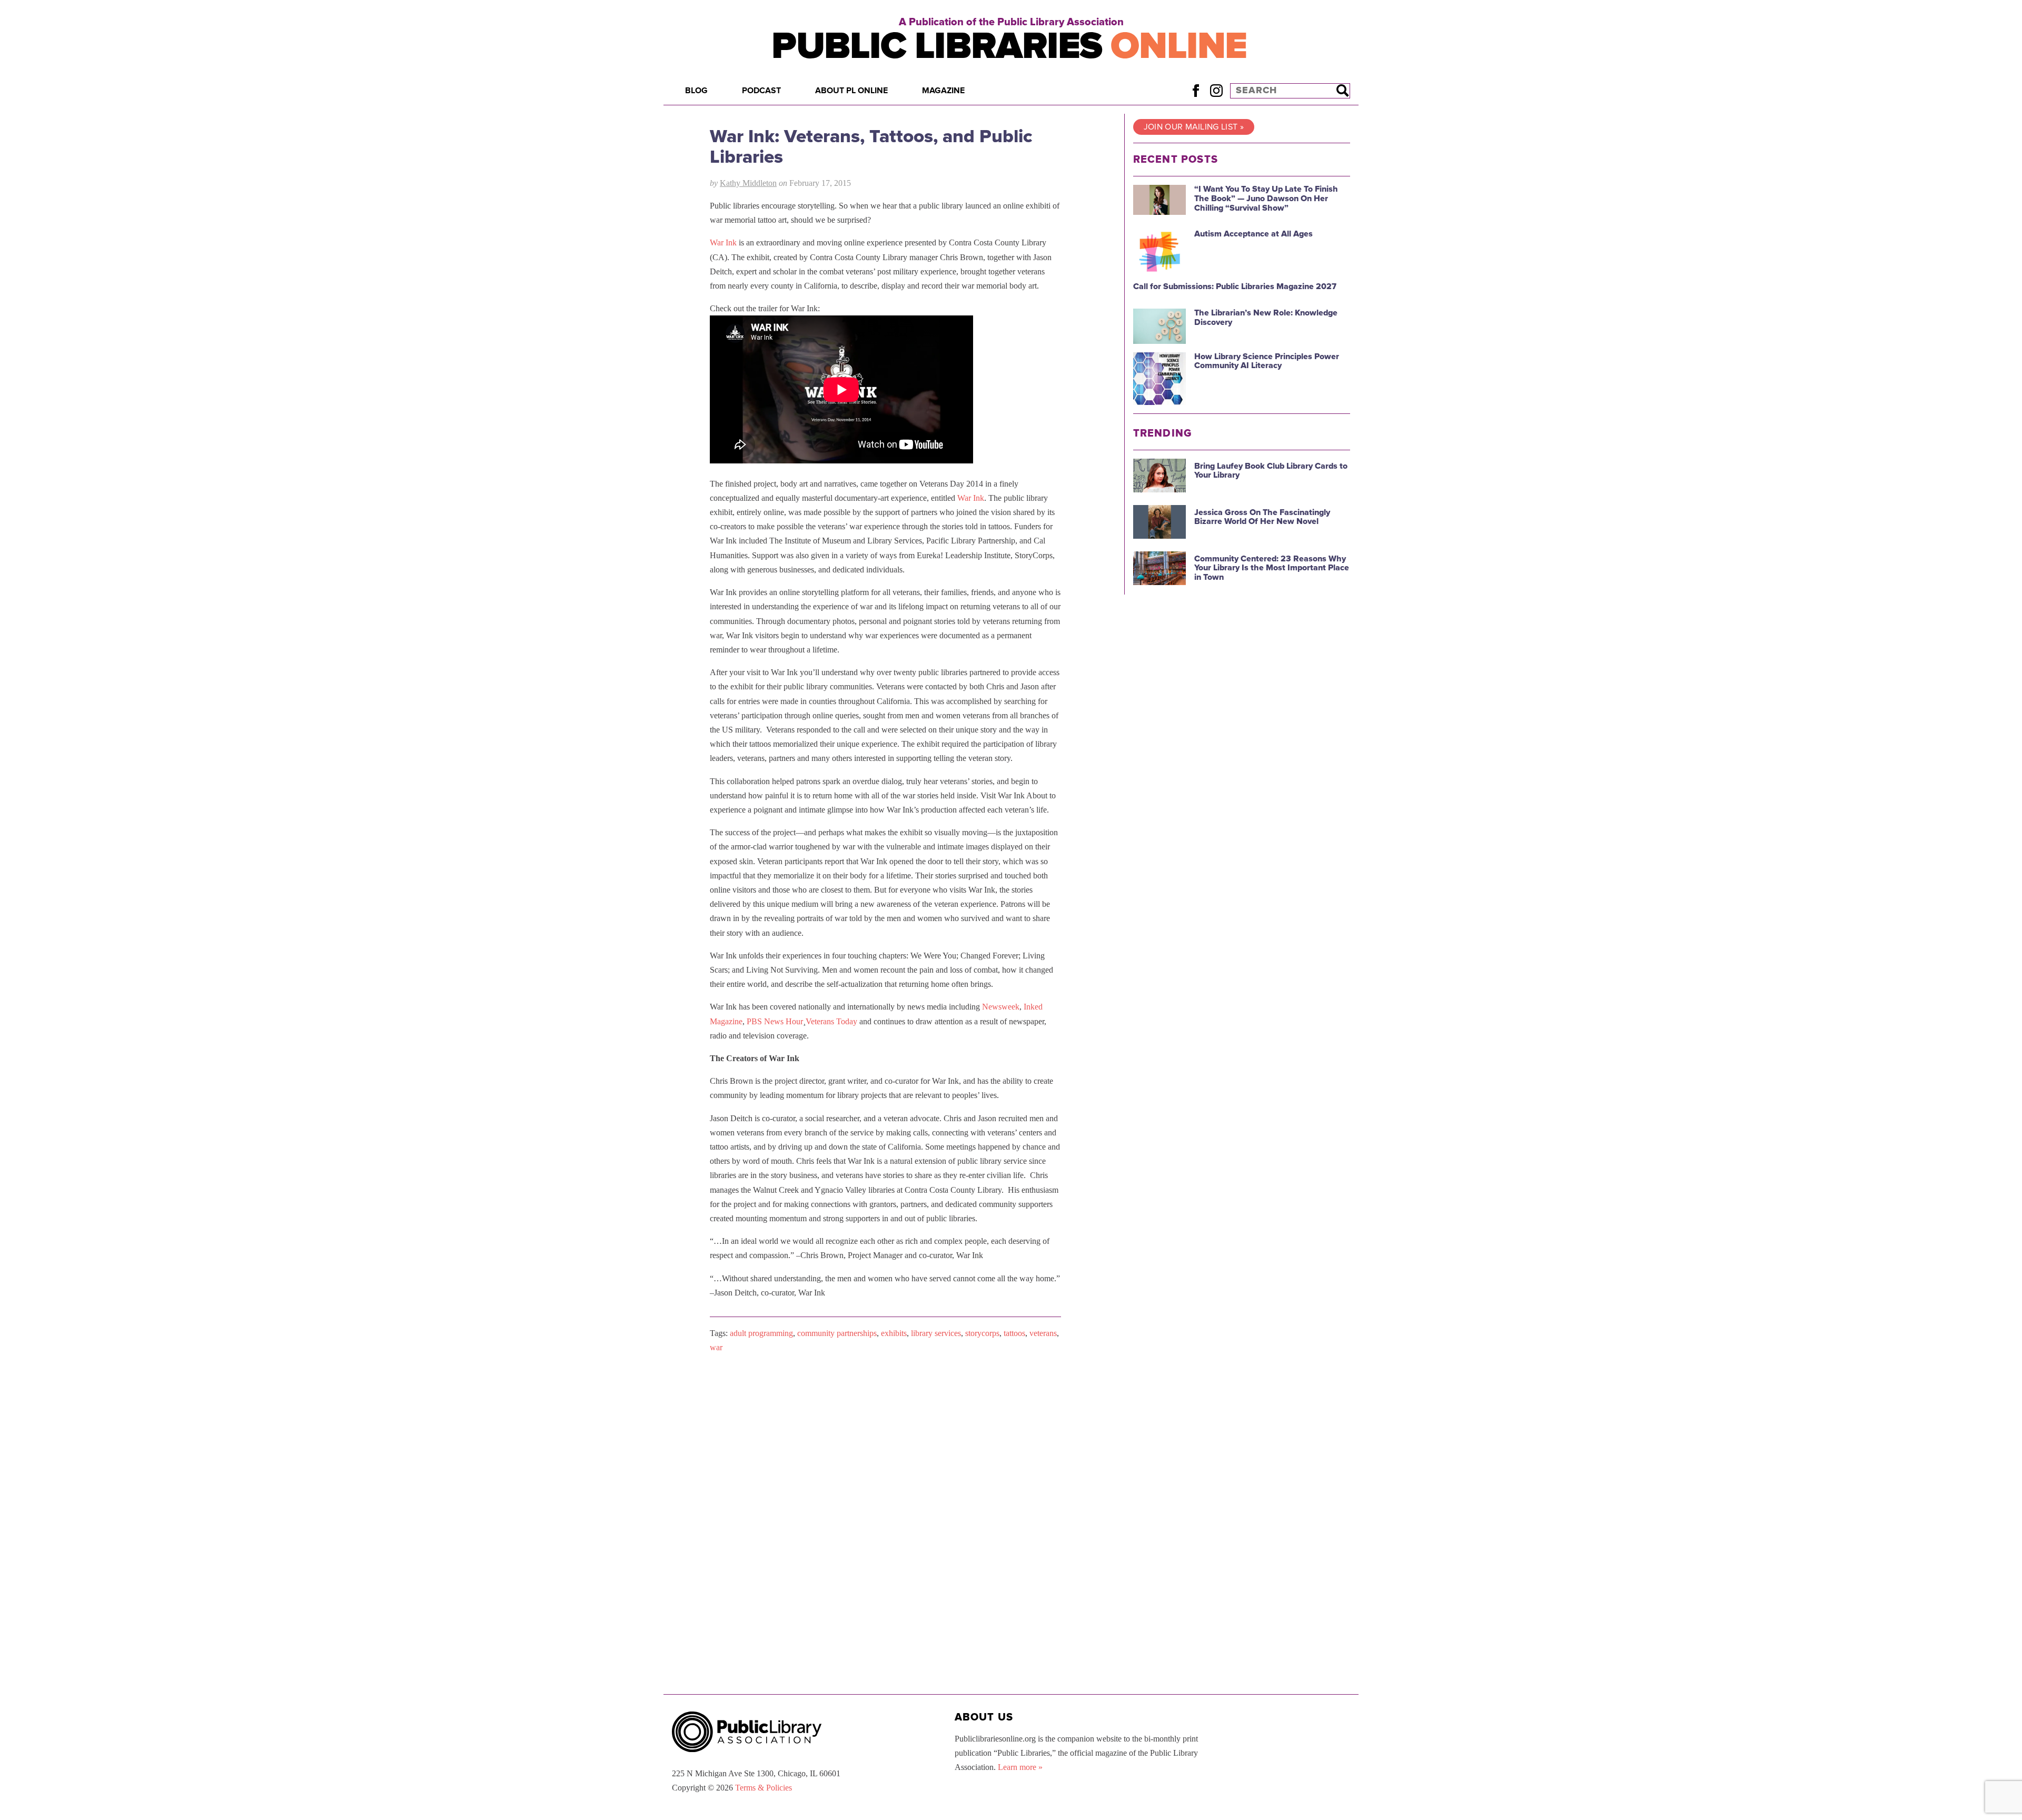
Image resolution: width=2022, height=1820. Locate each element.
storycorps (982, 1333)
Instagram (1216, 90)
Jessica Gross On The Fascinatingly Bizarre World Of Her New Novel (1262, 517)
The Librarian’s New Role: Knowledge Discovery (1266, 318)
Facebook (1196, 90)
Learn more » (1020, 1767)
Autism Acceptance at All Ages (1253, 234)
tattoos (1014, 1333)
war (716, 1347)
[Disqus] (885, 1495)
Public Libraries (1009, 46)
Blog (696, 91)
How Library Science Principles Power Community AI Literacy (1267, 361)
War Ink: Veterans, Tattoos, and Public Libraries (871, 147)
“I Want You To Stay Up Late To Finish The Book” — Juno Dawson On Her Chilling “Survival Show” (1266, 198)
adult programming (761, 1333)
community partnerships (837, 1333)
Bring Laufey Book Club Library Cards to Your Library (1271, 471)
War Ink (723, 243)
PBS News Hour (775, 1021)
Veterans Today (831, 1021)
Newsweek (1001, 1007)
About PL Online (851, 91)
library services (936, 1333)
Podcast (761, 91)
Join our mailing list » (1194, 127)
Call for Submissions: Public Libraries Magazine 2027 (1235, 286)
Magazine (943, 91)
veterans (1043, 1333)
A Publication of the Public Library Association (1011, 22)
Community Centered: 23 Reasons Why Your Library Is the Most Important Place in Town (1272, 568)
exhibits (894, 1333)
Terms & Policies (764, 1788)
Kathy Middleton (748, 183)
